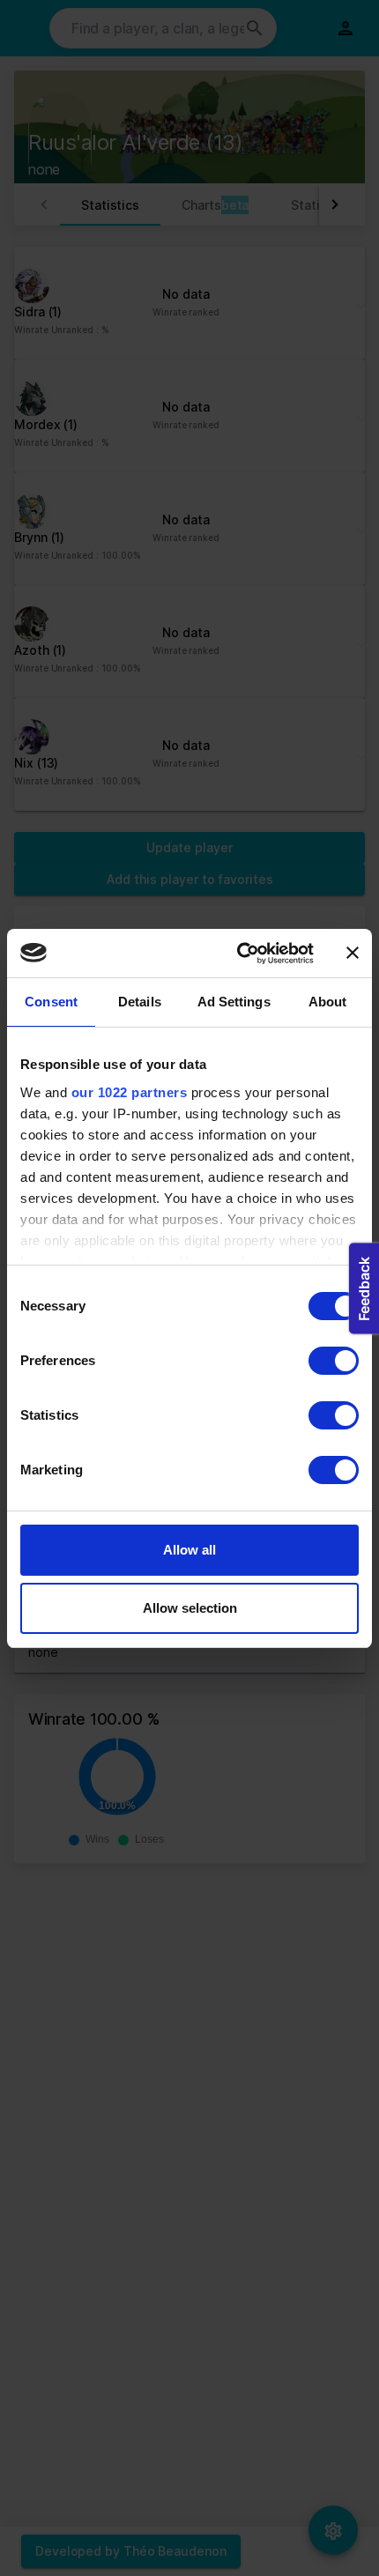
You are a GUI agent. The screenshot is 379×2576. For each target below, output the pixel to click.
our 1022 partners (130, 1092)
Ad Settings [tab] (234, 1002)
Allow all (189, 1550)
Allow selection (190, 1608)
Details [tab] (140, 1002)
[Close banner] (353, 953)
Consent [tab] (51, 1002)
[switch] (334, 1361)
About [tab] (328, 1002)
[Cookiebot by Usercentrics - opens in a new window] (238, 954)
